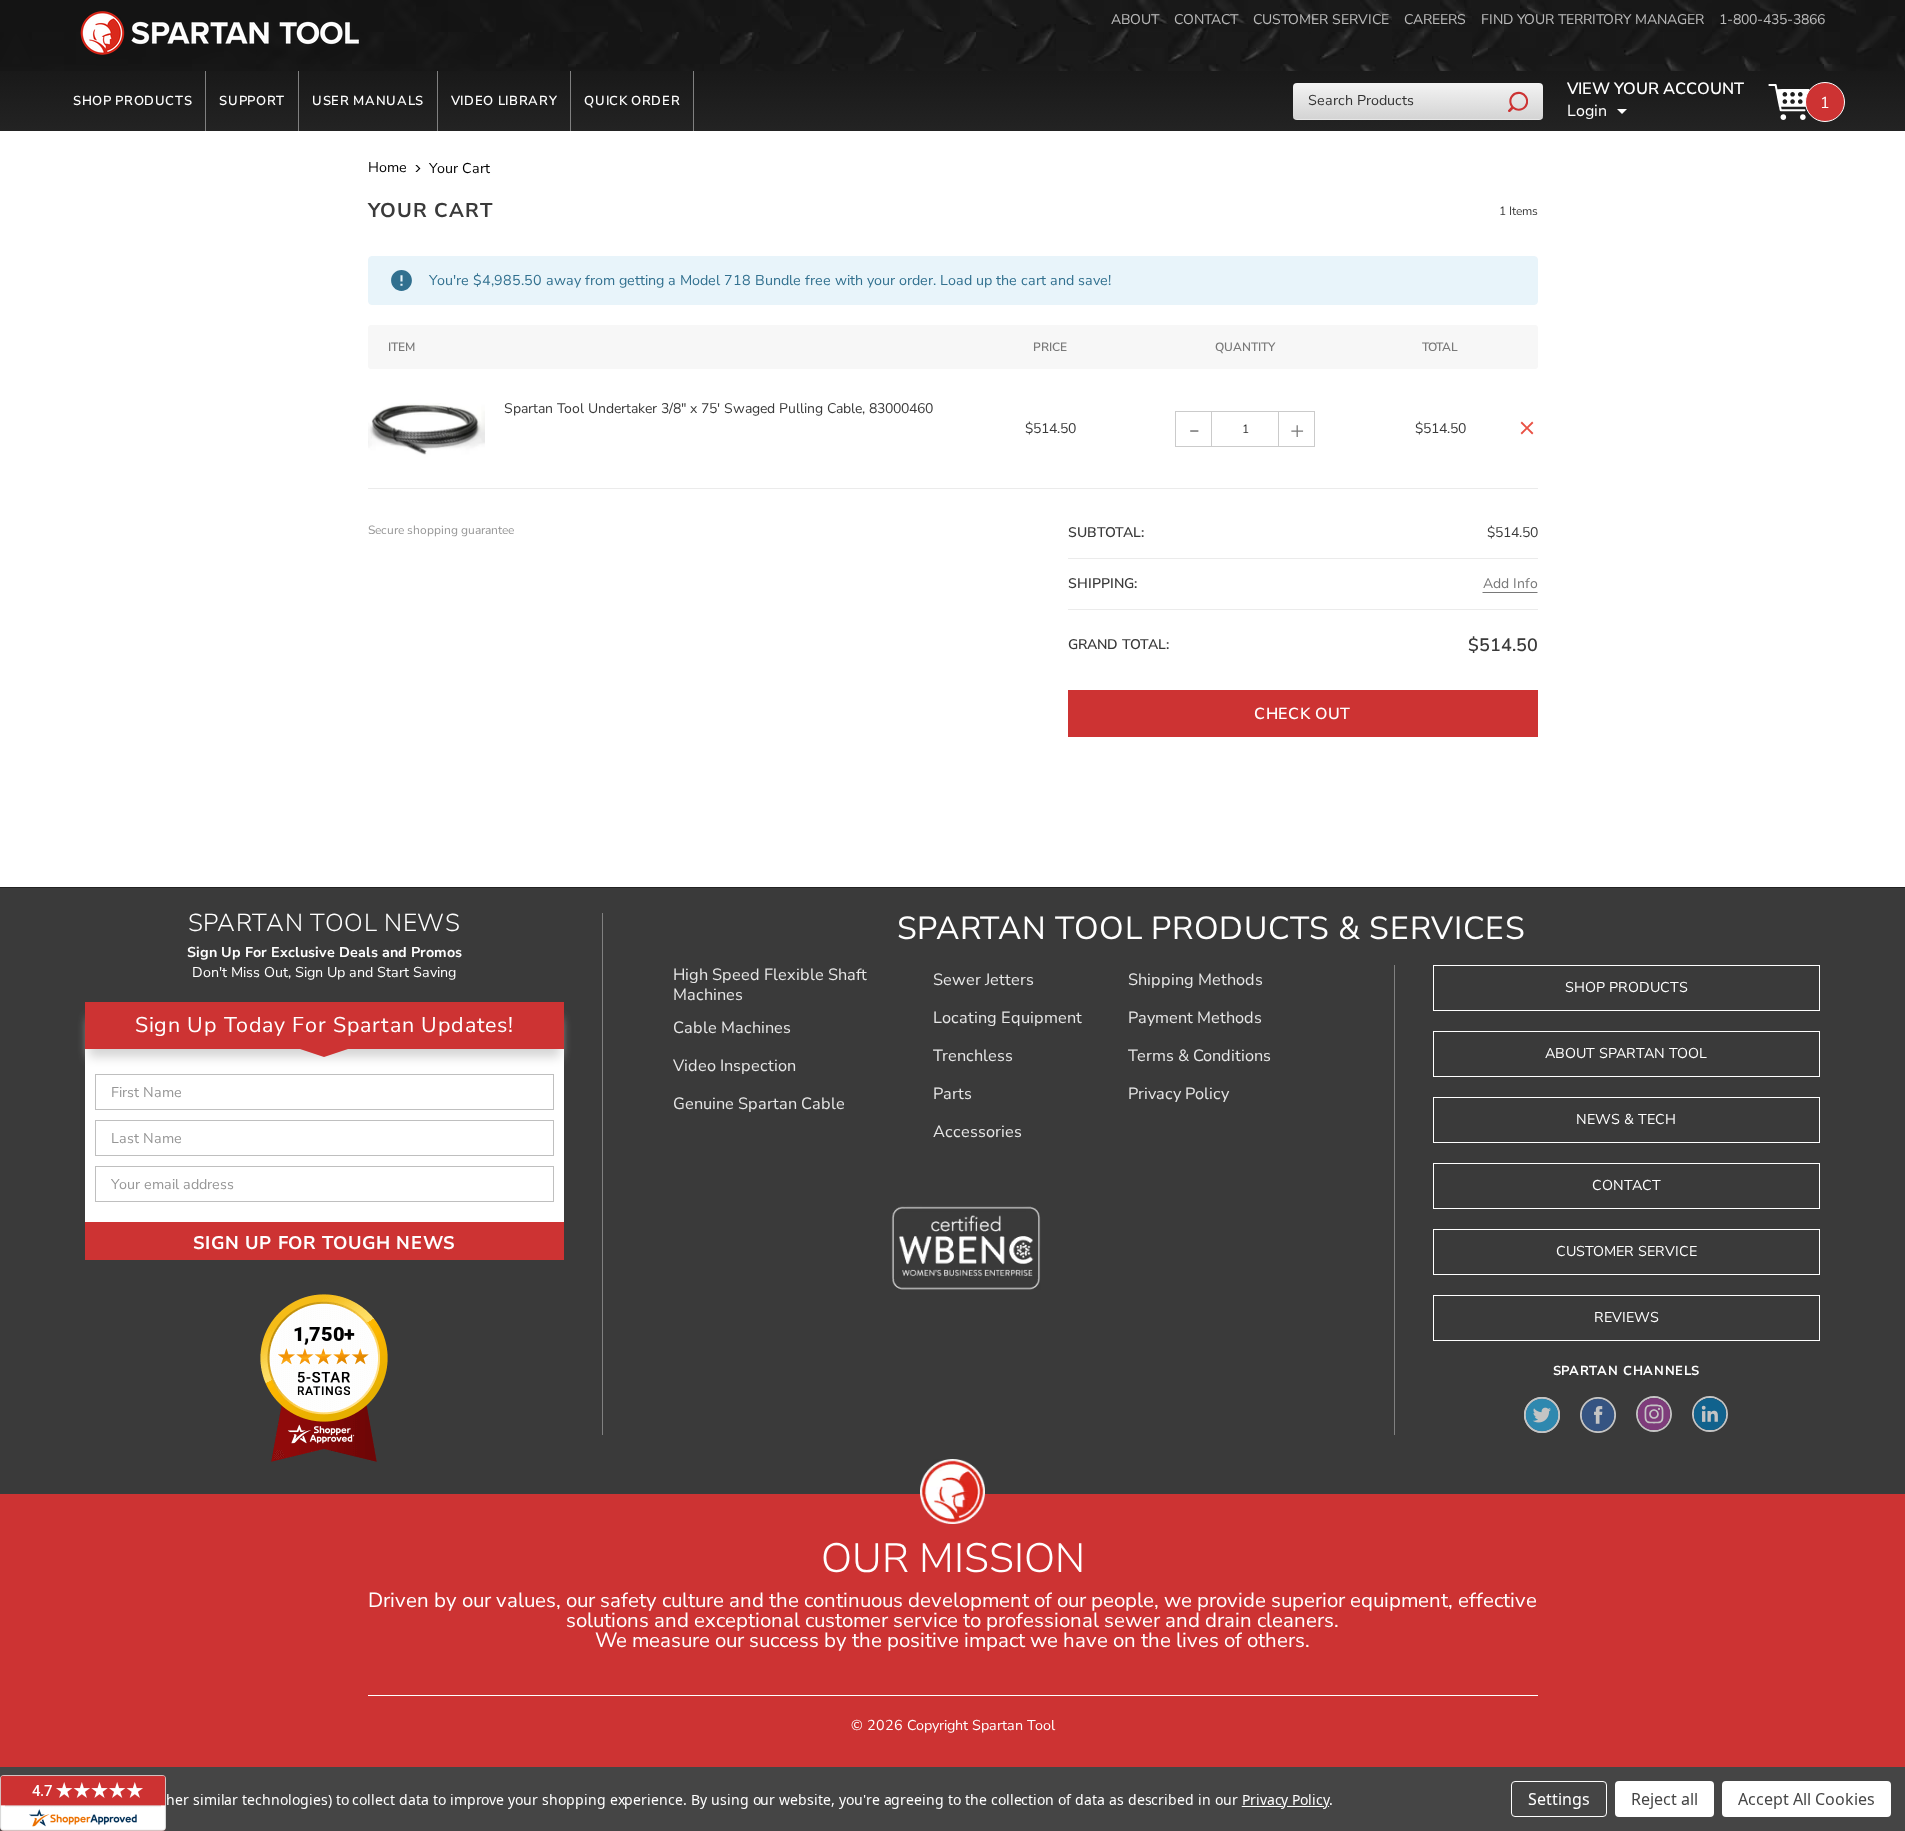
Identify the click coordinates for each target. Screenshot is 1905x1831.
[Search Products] (1520, 101)
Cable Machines (732, 1028)
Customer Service (1626, 1251)
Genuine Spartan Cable (759, 1104)
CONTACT (1206, 19)
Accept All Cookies (1806, 1799)
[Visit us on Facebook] (1598, 1414)
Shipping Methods (1195, 980)
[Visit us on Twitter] (1542, 1414)
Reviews (1626, 1317)
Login (1587, 111)
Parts (952, 1094)
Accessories (977, 1132)
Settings (1559, 1799)
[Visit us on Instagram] (1654, 1414)
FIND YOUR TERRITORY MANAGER (1592, 19)
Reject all (1664, 1799)
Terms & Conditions (1199, 1056)
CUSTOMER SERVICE (1321, 19)
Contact (1626, 1185)
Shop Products (132, 101)
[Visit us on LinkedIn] (1710, 1414)
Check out (1302, 714)
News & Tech (1626, 1119)
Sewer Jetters (983, 980)
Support (252, 101)
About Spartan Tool (1626, 1053)
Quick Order (632, 101)
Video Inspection (734, 1066)
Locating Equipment (1007, 1018)
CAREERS (1435, 19)
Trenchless (973, 1056)
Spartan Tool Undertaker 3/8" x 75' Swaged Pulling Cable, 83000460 (718, 408)
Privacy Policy (1178, 1094)
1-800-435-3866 (1772, 19)
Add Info (1510, 583)
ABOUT (1135, 19)
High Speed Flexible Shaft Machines (770, 985)
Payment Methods (1195, 1018)
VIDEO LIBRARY (504, 101)
